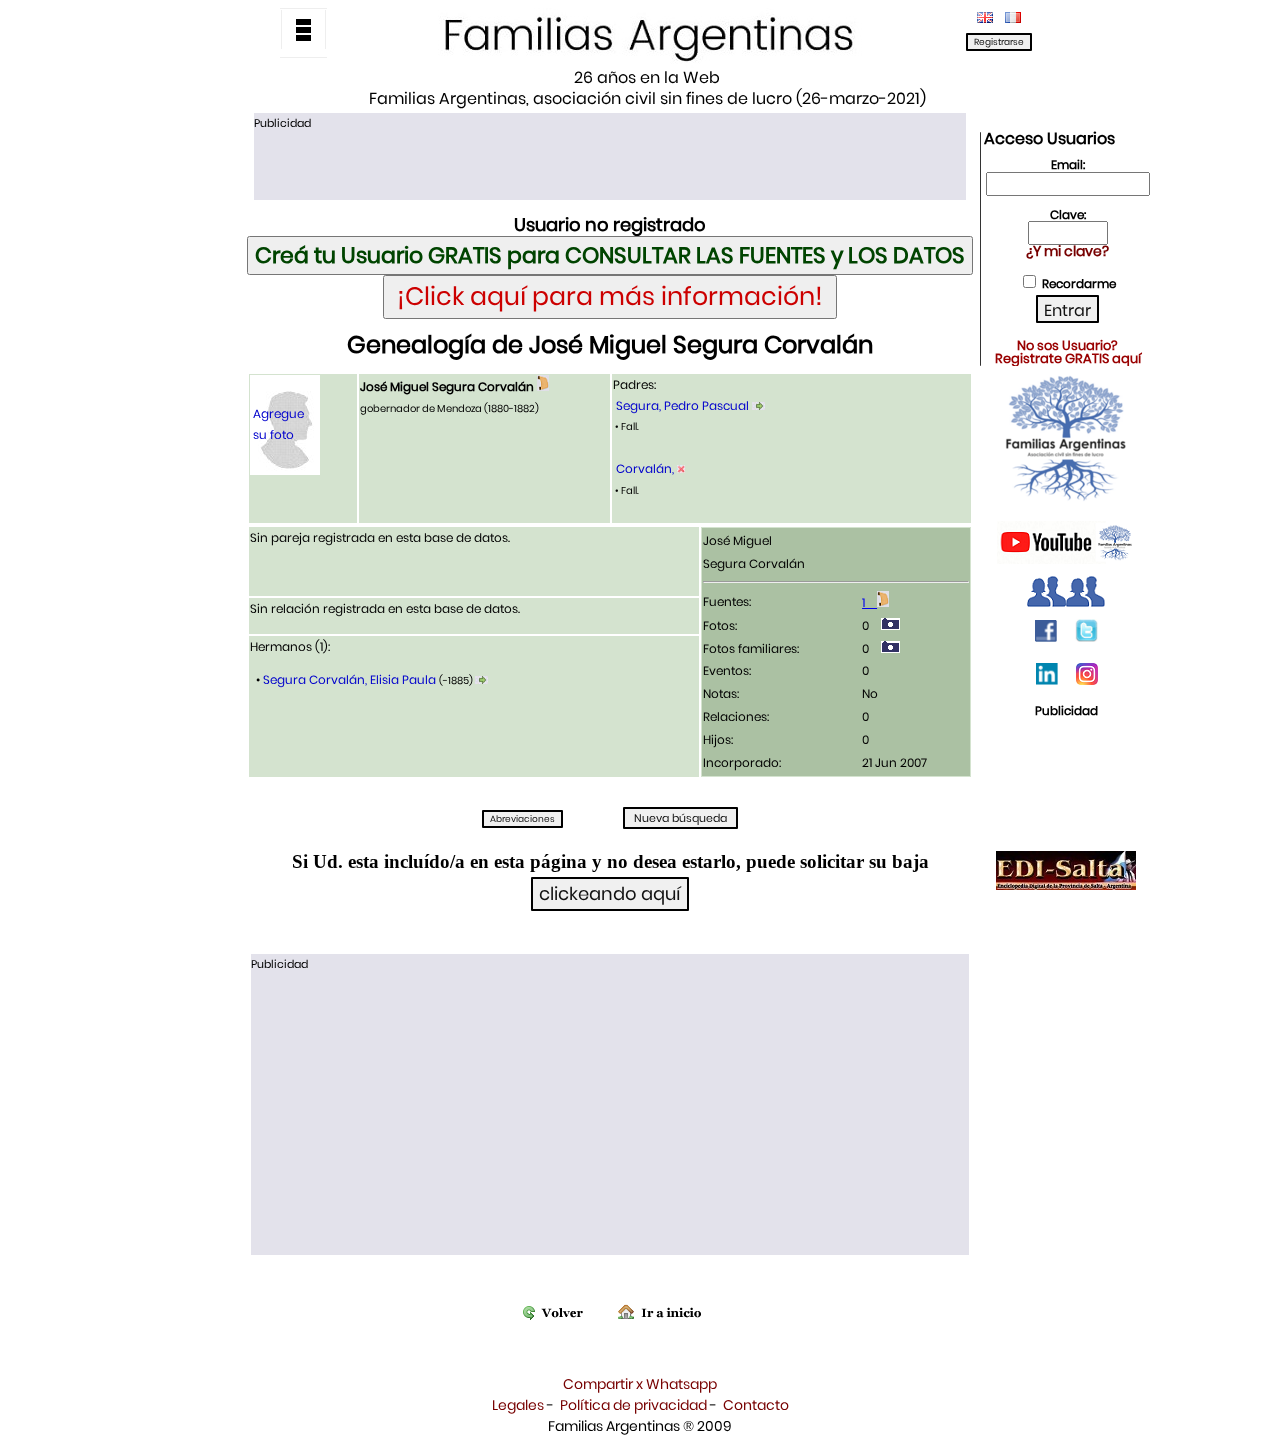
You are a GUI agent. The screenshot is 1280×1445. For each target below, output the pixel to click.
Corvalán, (646, 468)
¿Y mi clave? (1067, 251)
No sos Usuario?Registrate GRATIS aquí (1068, 352)
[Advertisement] (610, 163)
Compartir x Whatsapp (640, 1384)
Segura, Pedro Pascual (682, 405)
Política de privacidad (633, 1405)
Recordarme (1079, 283)
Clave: (1068, 214)
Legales (518, 1405)
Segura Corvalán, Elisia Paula (349, 679)
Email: (1068, 164)
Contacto (756, 1405)
